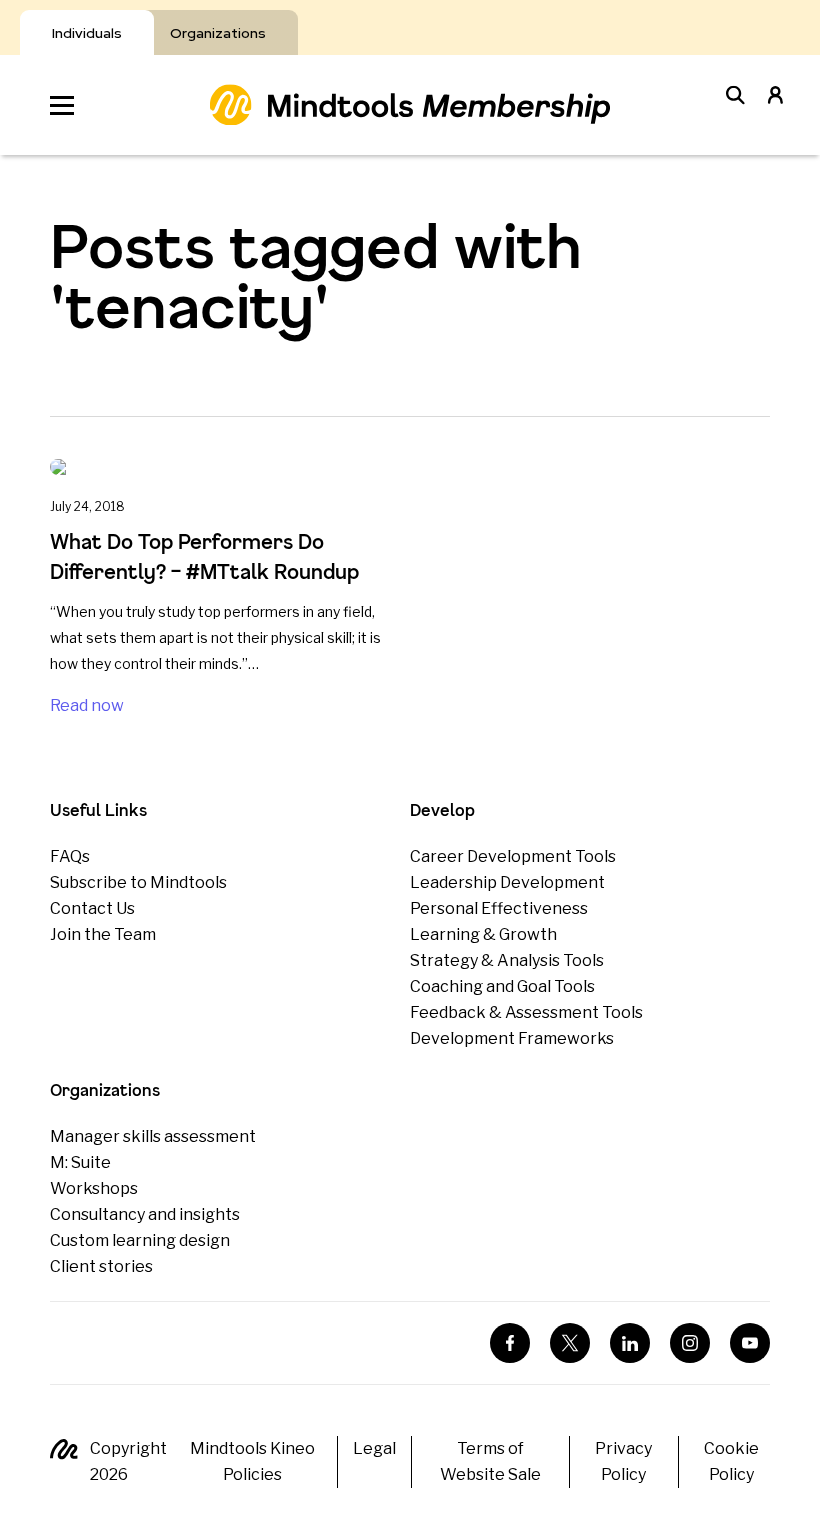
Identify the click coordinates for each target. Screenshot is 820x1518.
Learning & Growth (483, 934)
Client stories (101, 1266)
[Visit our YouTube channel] (750, 1343)
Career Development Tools (513, 856)
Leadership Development (507, 882)
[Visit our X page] (570, 1343)
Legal (374, 1448)
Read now (87, 705)
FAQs (70, 856)
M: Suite (80, 1162)
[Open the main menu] (62, 105)
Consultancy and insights (145, 1214)
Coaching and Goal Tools (502, 986)
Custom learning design (140, 1240)
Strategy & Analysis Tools (507, 960)
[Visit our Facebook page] (510, 1343)
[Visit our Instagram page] (690, 1343)
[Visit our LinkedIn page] (630, 1343)
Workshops (94, 1188)
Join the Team (103, 934)
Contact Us (92, 908)
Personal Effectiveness (499, 908)
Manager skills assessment (153, 1136)
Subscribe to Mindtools (138, 882)
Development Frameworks (512, 1038)
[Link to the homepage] (410, 104)
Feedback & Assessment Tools (526, 1012)
